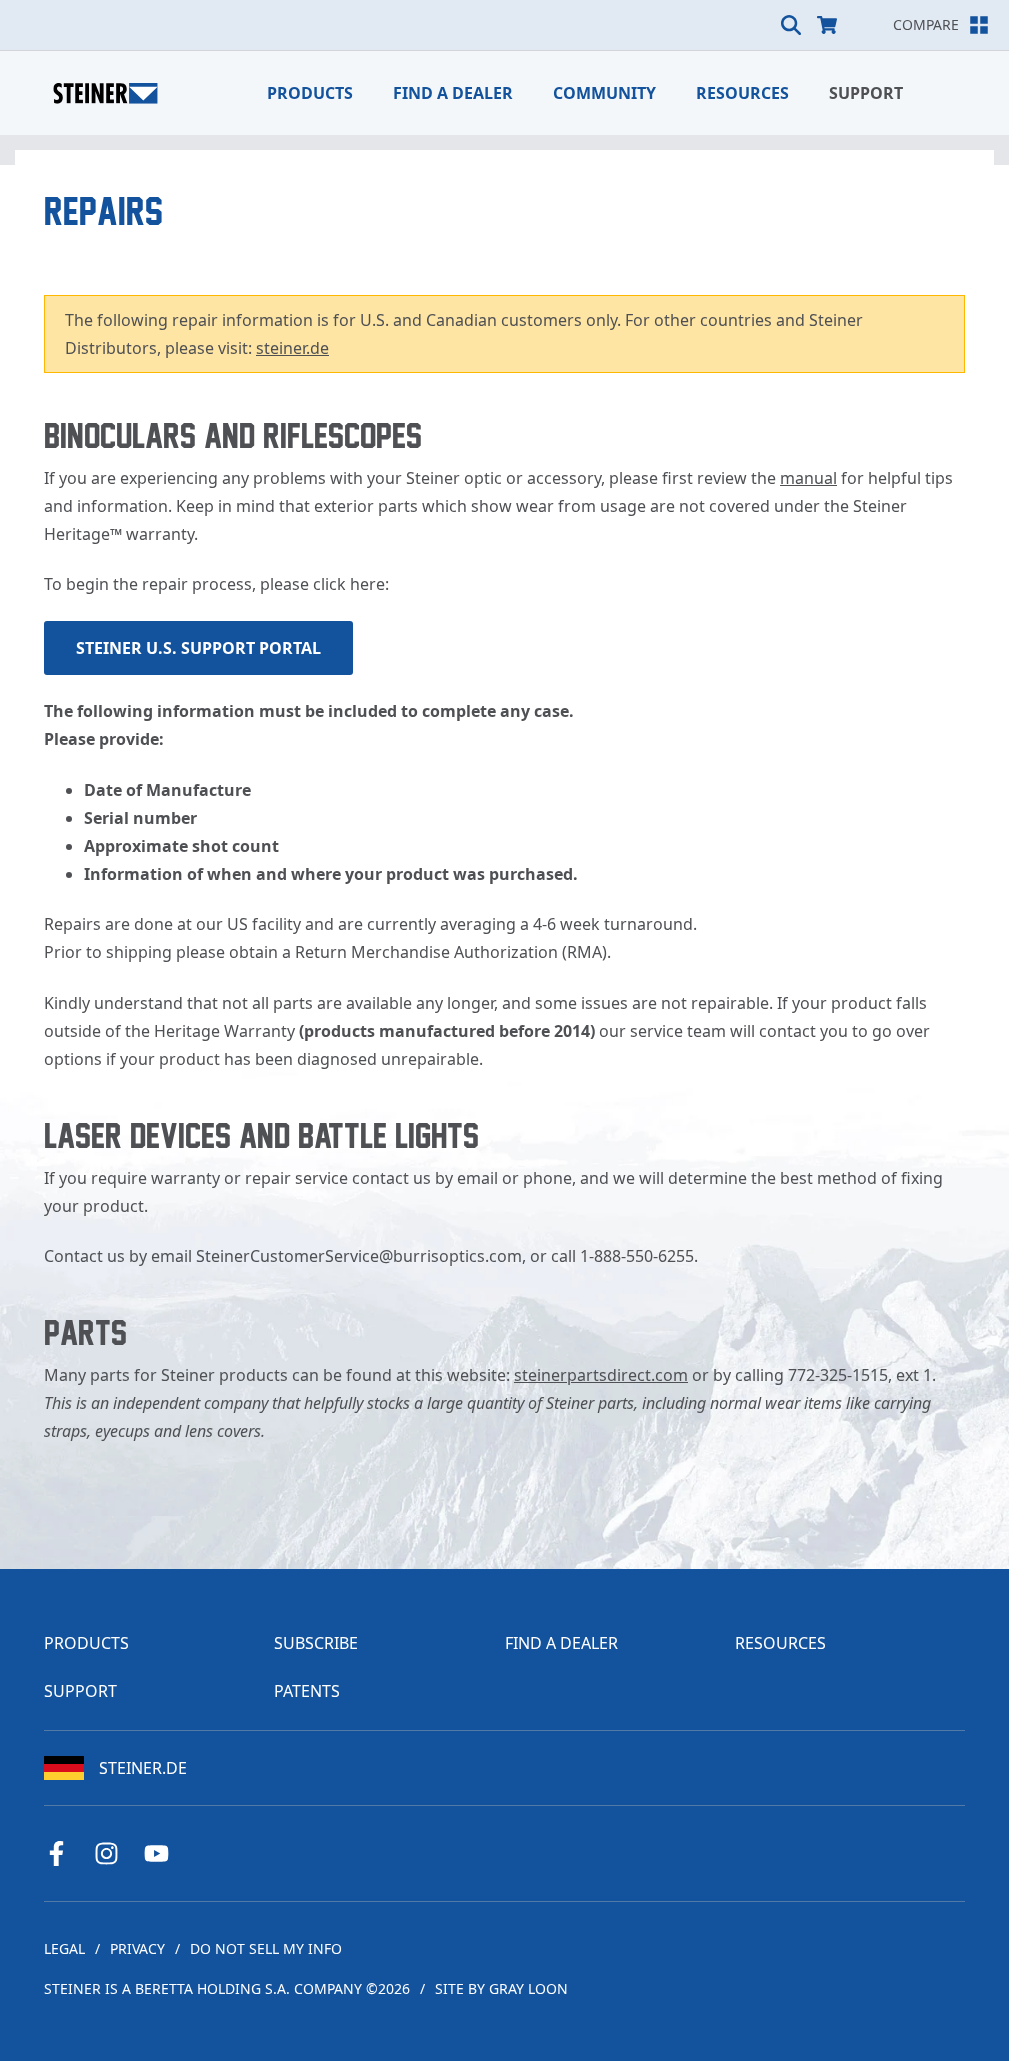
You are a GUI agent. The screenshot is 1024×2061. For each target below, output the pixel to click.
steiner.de (292, 348)
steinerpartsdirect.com (601, 1375)
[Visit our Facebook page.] (64, 1853)
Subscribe (316, 1643)
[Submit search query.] (791, 25)
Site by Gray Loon (501, 1988)
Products (310, 93)
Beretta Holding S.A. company (248, 1988)
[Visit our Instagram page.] (114, 1853)
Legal (64, 1948)
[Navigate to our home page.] (105, 93)
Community (604, 93)
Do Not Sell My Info (266, 1948)
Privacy (137, 1948)
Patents (307, 1691)
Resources (742, 93)
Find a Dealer (453, 93)
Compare (926, 24)
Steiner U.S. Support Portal (198, 648)
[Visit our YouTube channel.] (164, 1853)
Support (866, 93)
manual (808, 478)
